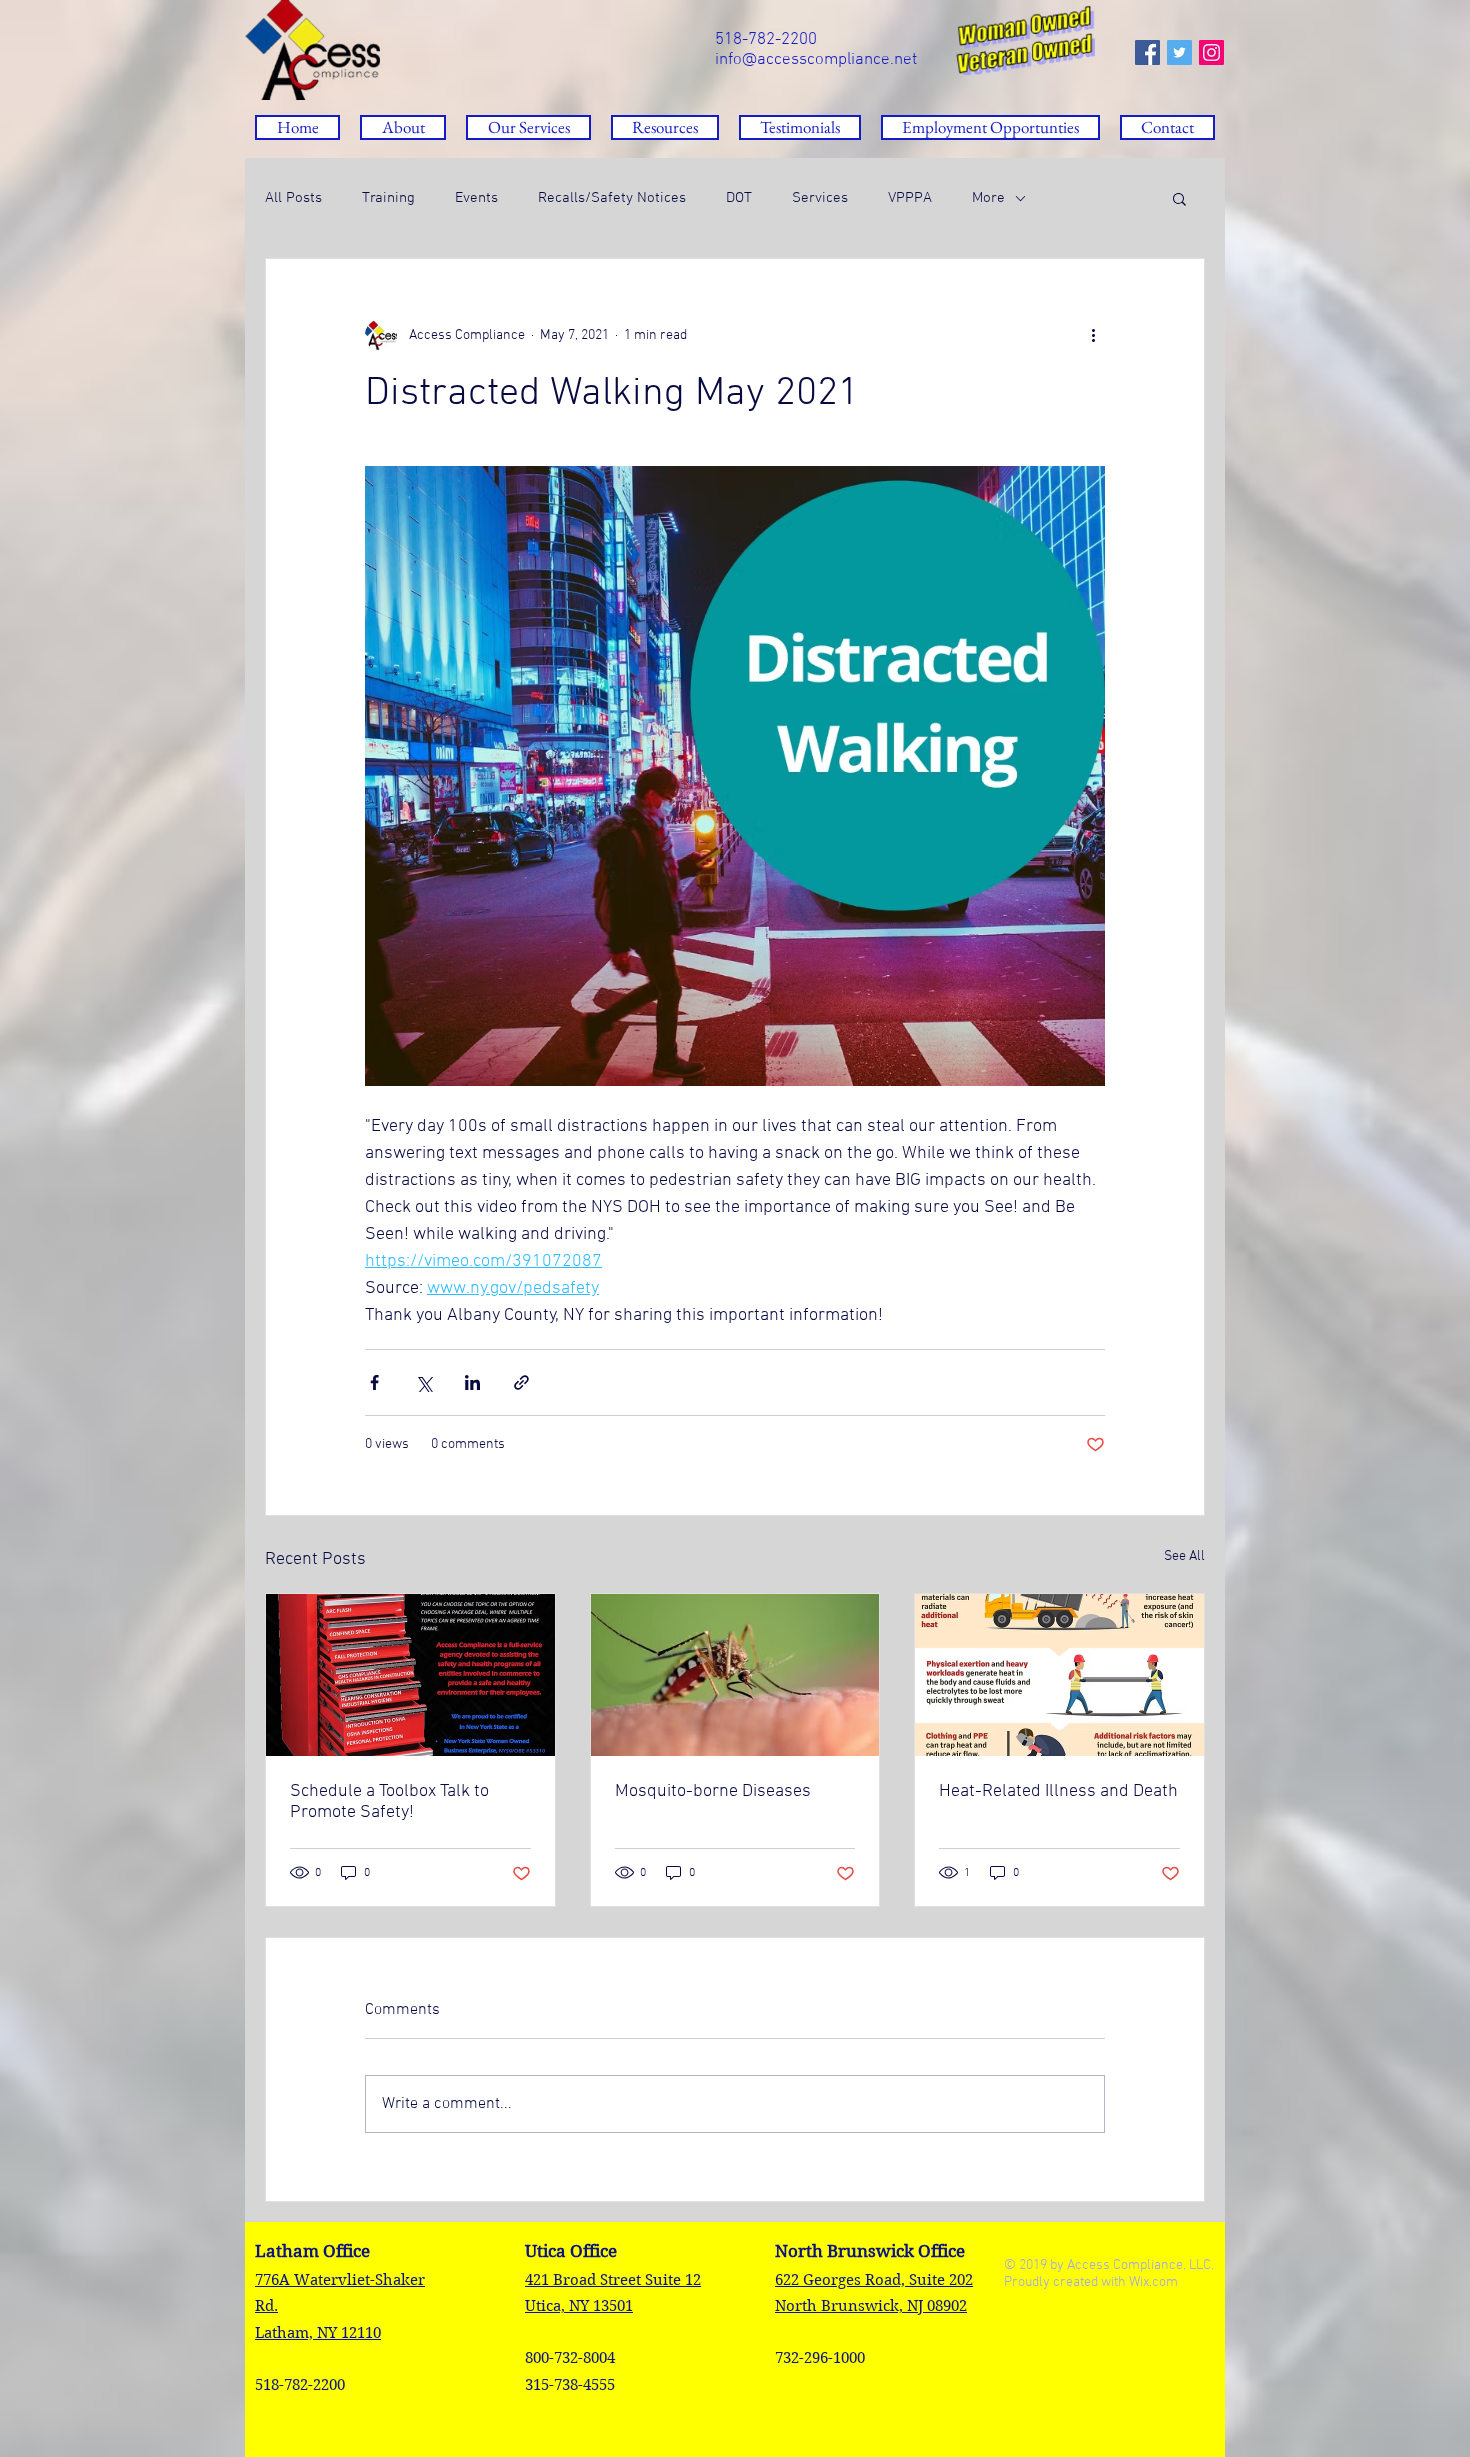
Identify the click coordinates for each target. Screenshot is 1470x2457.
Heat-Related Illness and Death (1058, 1791)
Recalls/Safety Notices (612, 198)
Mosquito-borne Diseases (713, 1791)
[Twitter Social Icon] (1179, 52)
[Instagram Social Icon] (1211, 52)
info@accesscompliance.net (816, 60)
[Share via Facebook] (374, 1382)
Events (476, 198)
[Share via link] (521, 1382)
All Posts (293, 198)
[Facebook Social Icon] (1147, 52)
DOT (739, 198)
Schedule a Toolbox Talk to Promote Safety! (389, 1802)
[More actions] (1093, 335)
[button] (665, 127)
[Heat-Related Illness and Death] (1059, 1675)
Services (820, 198)
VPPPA (910, 198)
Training (388, 198)
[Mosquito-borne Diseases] (735, 1675)
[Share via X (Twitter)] (423, 1382)
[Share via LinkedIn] (472, 1382)
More (988, 198)
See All (1184, 1556)
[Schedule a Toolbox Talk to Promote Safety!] (410, 1675)
